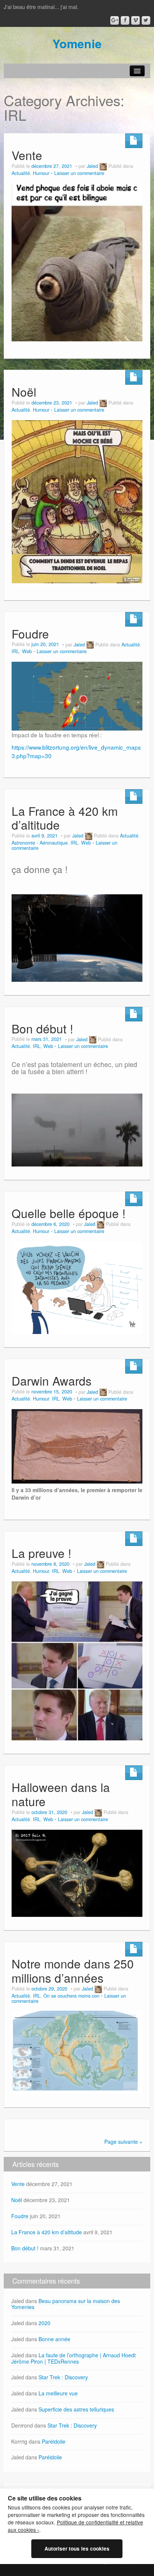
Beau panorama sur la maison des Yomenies (66, 2304)
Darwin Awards (52, 1381)
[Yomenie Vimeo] (135, 20)
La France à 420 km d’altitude (65, 818)
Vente (27, 155)
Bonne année (54, 2339)
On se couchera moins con (71, 1996)
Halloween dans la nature (61, 1794)
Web (27, 651)
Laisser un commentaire (79, 173)
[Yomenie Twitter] (146, 20)
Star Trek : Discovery (63, 2377)
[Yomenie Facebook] (125, 20)
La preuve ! (41, 1553)
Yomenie (77, 43)
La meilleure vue (58, 2393)
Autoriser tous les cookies (77, 2549)
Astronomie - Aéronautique (40, 843)
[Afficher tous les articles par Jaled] (103, 166)
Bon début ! (42, 1028)
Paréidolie (54, 2441)
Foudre (30, 634)
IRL (15, 651)
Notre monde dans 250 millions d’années (73, 1971)
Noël (24, 392)
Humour (41, 173)
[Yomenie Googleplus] (115, 20)
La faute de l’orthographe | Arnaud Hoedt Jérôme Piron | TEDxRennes (73, 2358)
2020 (44, 2323)
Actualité (21, 173)
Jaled (92, 166)
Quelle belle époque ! (69, 1213)
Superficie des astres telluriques (76, 2409)
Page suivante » (123, 2142)
